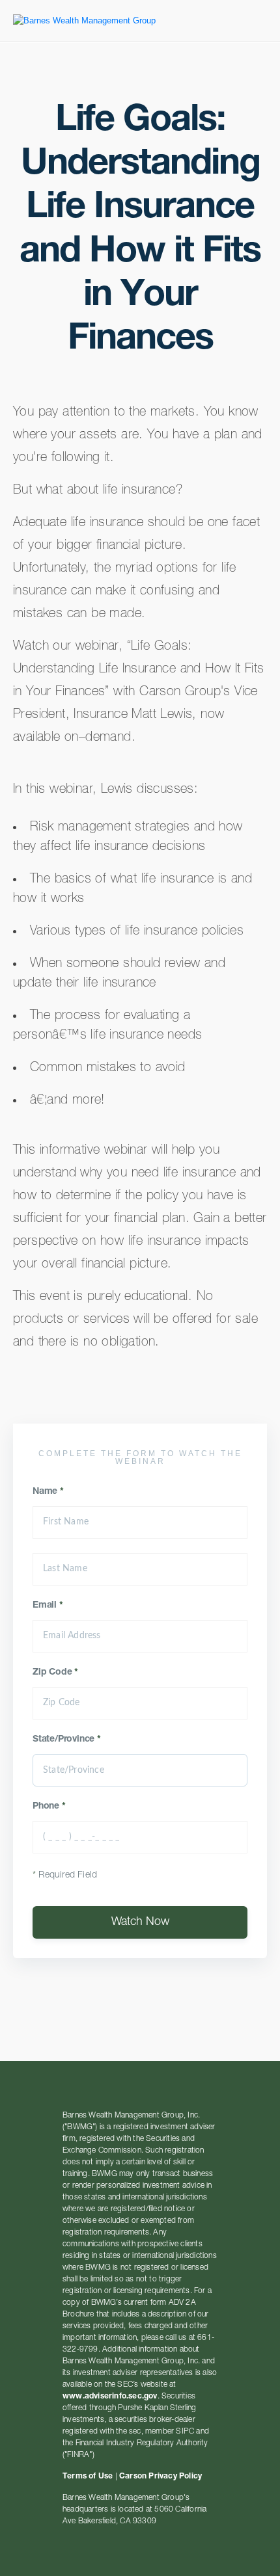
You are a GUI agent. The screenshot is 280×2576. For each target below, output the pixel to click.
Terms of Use (88, 2476)
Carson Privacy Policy (161, 2476)
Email (48, 1606)
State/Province (67, 1740)
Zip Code (55, 1673)
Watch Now (140, 1922)
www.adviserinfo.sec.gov (110, 2397)
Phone (49, 1807)
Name (48, 1492)
